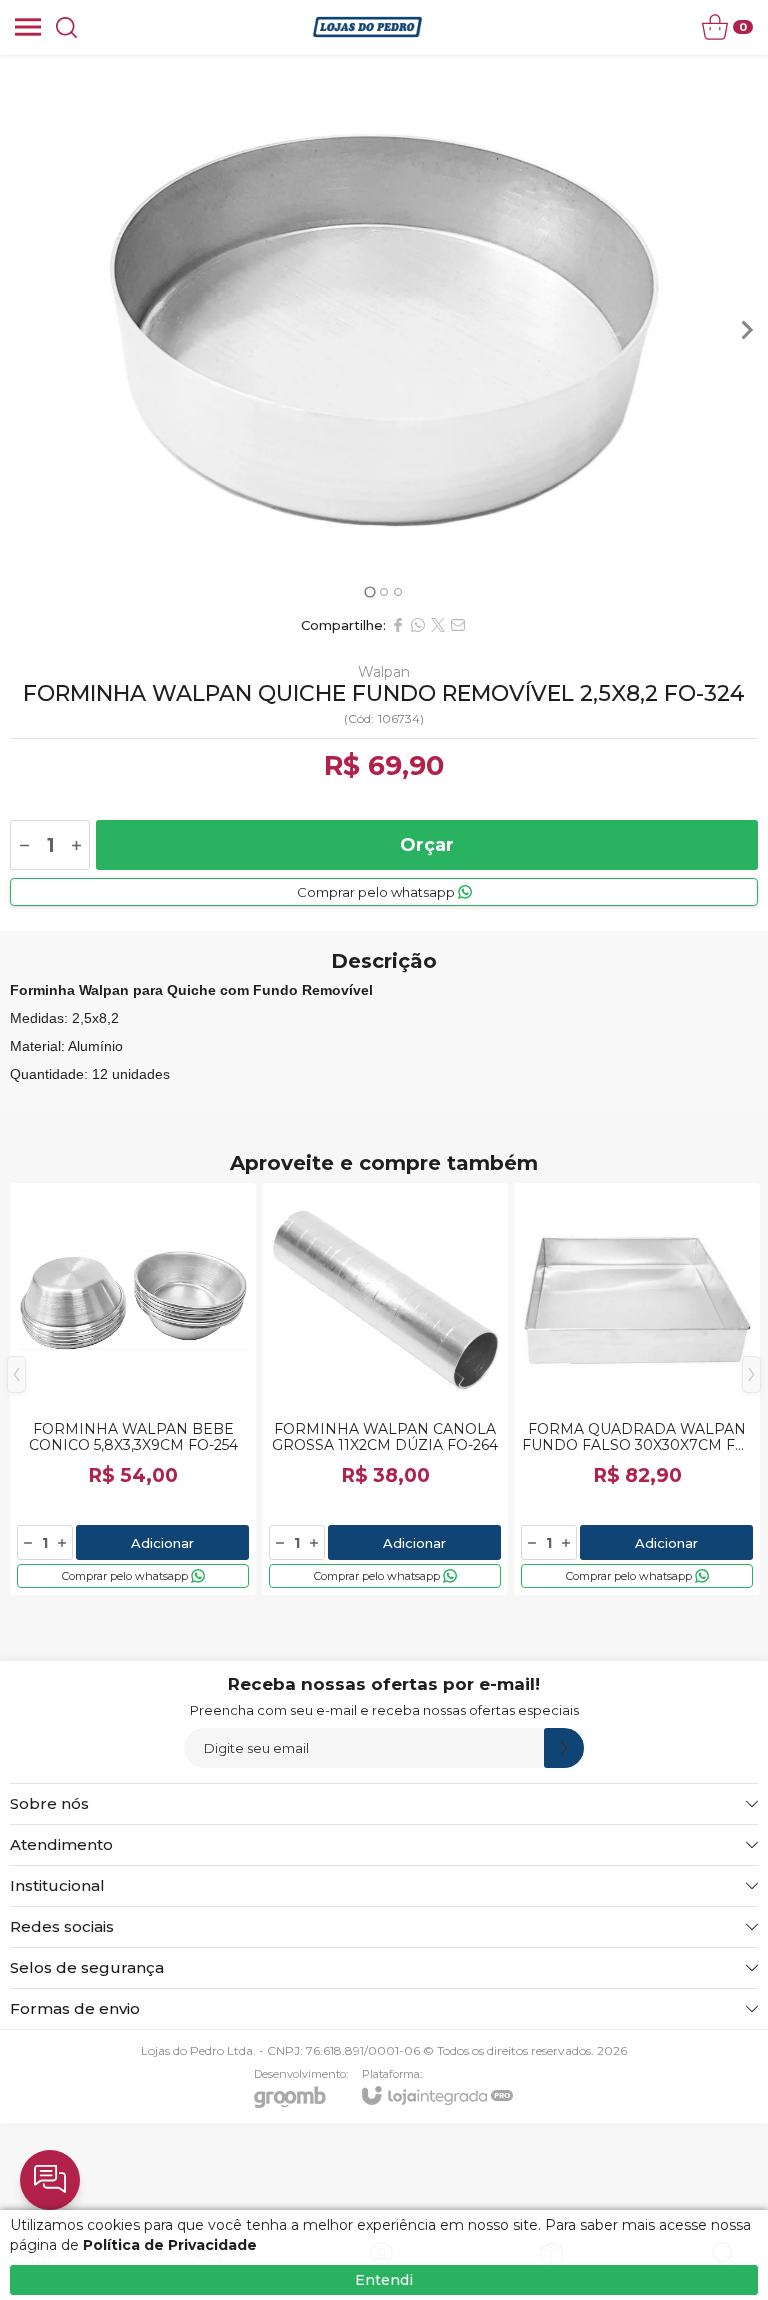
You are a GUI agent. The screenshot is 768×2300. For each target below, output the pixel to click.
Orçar (427, 845)
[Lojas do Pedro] (367, 27)
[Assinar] (564, 1748)
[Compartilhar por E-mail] (458, 625)
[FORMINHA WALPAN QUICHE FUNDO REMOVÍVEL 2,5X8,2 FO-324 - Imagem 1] (384, 330)
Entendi (384, 2280)
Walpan (384, 672)
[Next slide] (746, 330)
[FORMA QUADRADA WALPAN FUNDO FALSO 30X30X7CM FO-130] (637, 1389)
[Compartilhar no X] (438, 625)
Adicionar (162, 1543)
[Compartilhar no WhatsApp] (418, 625)
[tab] (369, 591)
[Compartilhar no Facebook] (398, 625)
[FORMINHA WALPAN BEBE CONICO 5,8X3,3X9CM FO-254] (133, 1389)
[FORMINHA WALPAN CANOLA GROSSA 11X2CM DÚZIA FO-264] (385, 1389)
